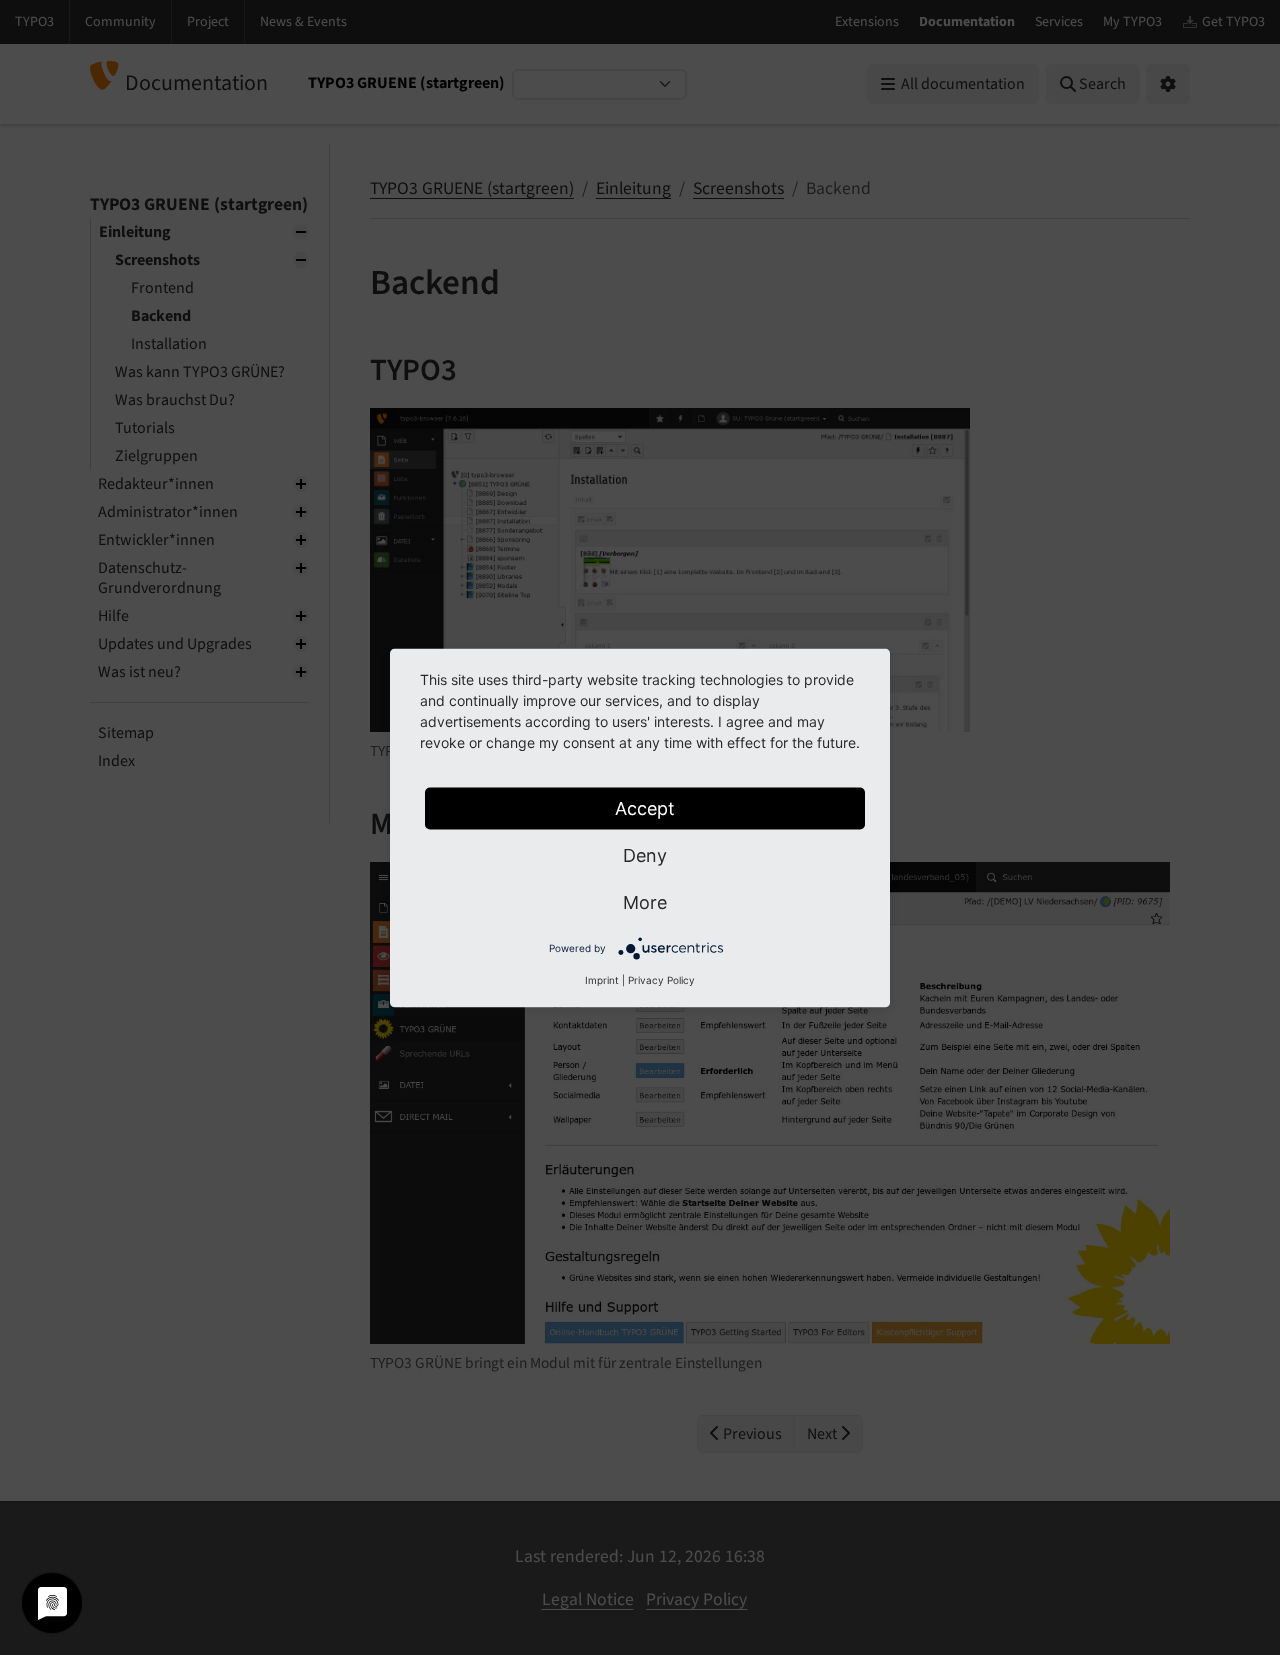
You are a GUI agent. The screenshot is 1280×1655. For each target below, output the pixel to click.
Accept (645, 807)
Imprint (602, 979)
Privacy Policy (661, 979)
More (645, 901)
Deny (645, 854)
